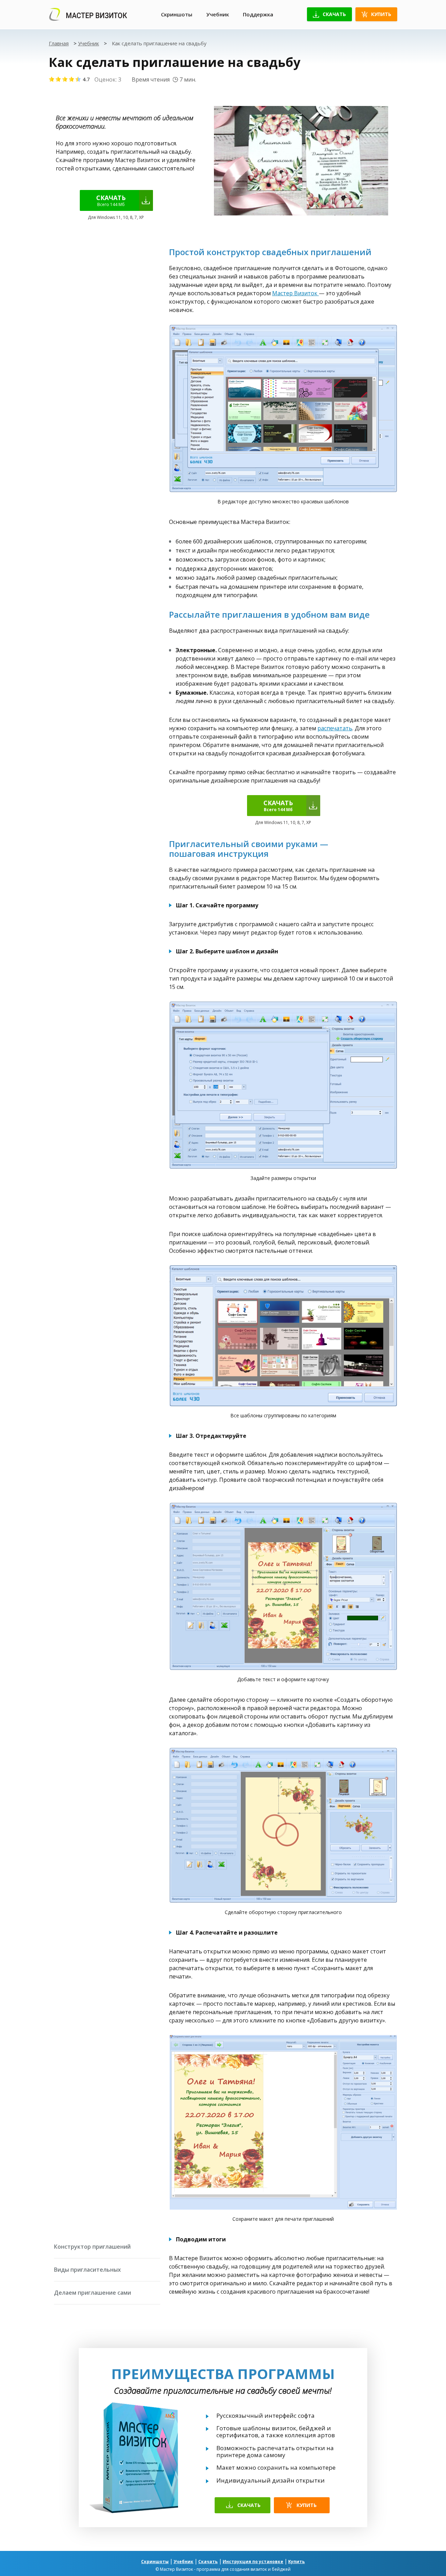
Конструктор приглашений (92, 2247)
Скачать (334, 14)
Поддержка (258, 14)
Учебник (218, 14)
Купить (381, 14)
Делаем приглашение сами (93, 2293)
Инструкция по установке (253, 2562)
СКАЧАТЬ (249, 2505)
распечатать (335, 728)
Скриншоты (177, 14)
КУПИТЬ (307, 2505)
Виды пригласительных (87, 2270)
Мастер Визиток (295, 293)
